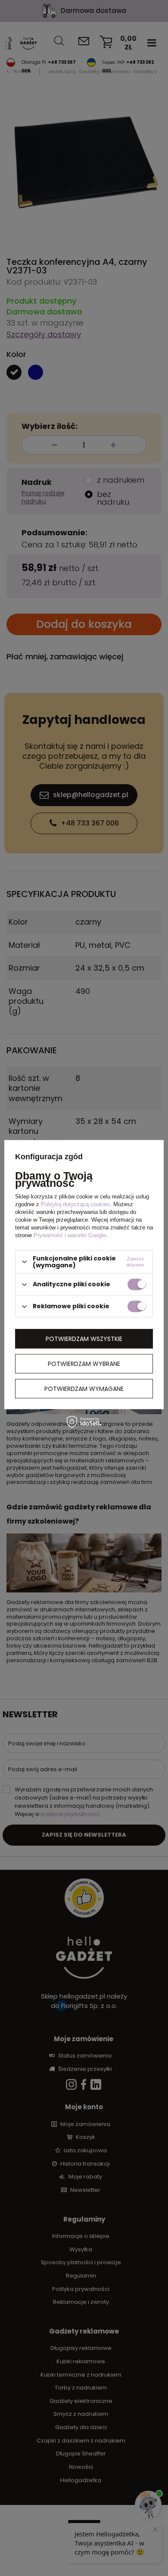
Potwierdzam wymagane (84, 1389)
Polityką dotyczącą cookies (75, 1204)
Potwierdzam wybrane (84, 1364)
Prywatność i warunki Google (70, 1235)
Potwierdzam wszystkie (84, 1339)
